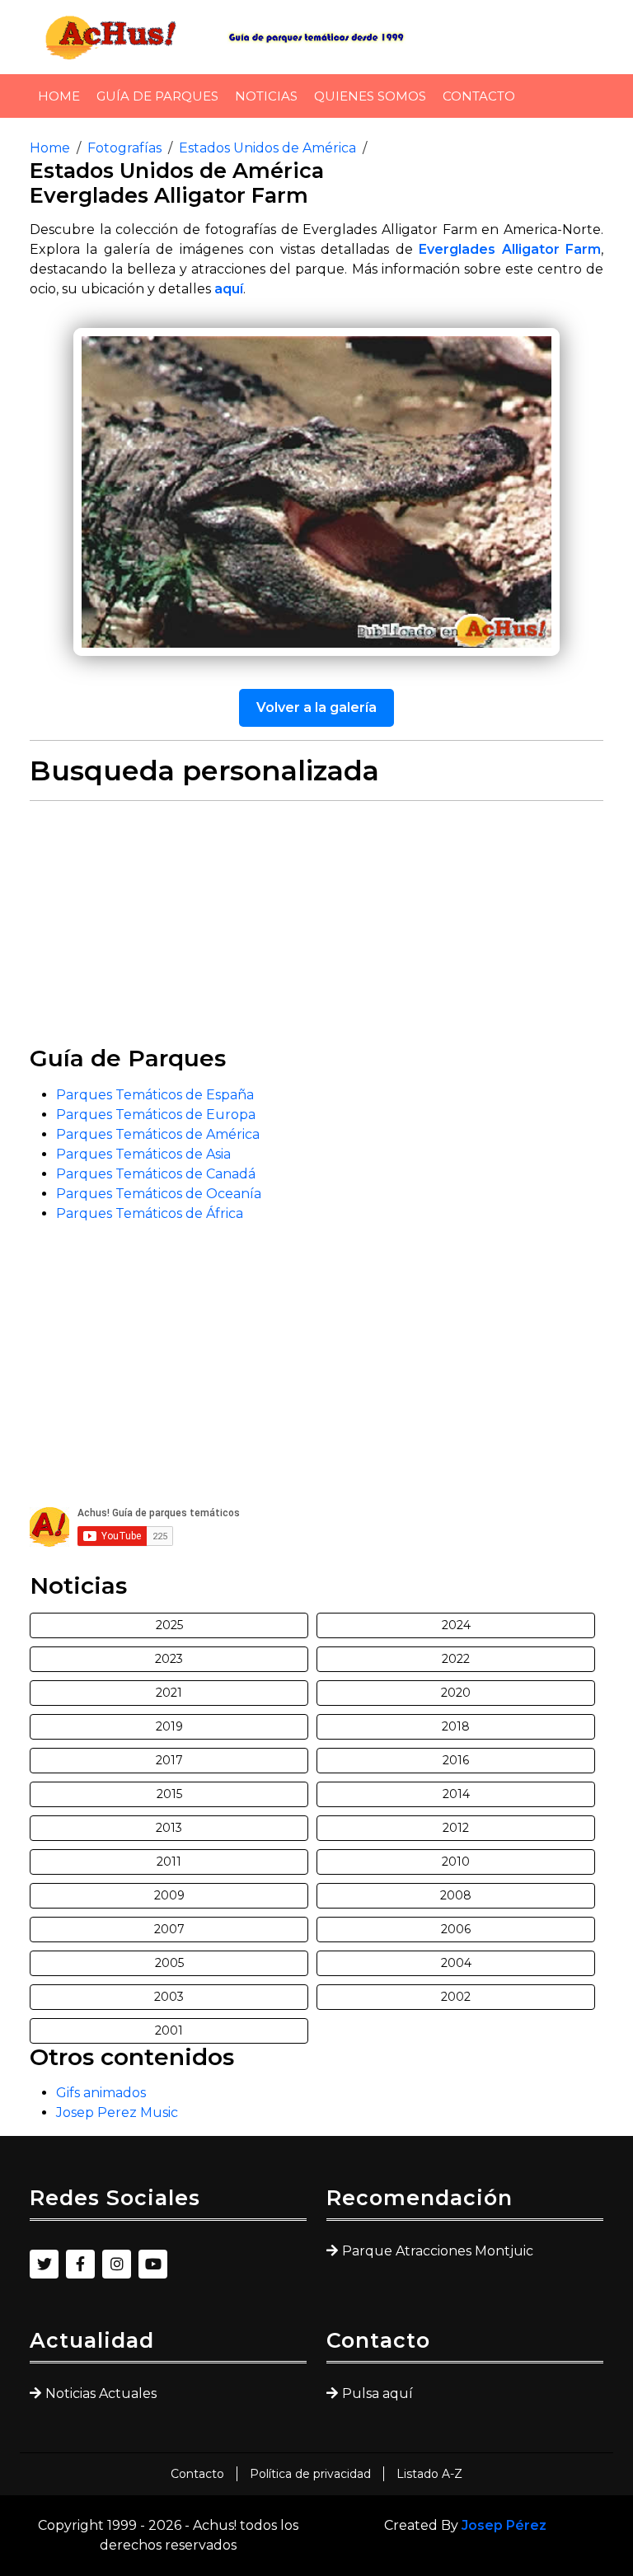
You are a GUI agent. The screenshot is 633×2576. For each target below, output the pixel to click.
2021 (169, 1693)
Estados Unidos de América (267, 148)
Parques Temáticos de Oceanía (159, 1194)
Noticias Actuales (101, 2393)
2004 (456, 1963)
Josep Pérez (504, 2525)
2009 (169, 1895)
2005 (169, 1963)
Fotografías (124, 148)
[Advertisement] (316, 930)
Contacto (479, 96)
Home (59, 96)
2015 (169, 1794)
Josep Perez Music (117, 2112)
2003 (169, 1997)
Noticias (266, 96)
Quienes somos (370, 96)
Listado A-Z (429, 2474)
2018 (456, 1726)
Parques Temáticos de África (150, 1213)
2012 (456, 1828)
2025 (169, 1625)
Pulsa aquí (377, 2393)
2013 (169, 1828)
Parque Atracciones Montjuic (438, 2251)
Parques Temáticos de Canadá (156, 1174)
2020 (456, 1693)
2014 (456, 1794)
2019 (169, 1726)
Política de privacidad (310, 2474)
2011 (169, 1862)
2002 (456, 1997)
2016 (456, 1760)
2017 (169, 1760)
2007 (169, 1929)
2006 (456, 1929)
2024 (456, 1625)
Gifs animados (101, 2093)
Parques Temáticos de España (155, 1095)
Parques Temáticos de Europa (156, 1115)
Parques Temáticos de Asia (143, 1154)
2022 (456, 1659)
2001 (169, 2030)
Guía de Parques (157, 96)
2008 (456, 1895)
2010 (456, 1862)
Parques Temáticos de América (158, 1134)
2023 (169, 1659)
